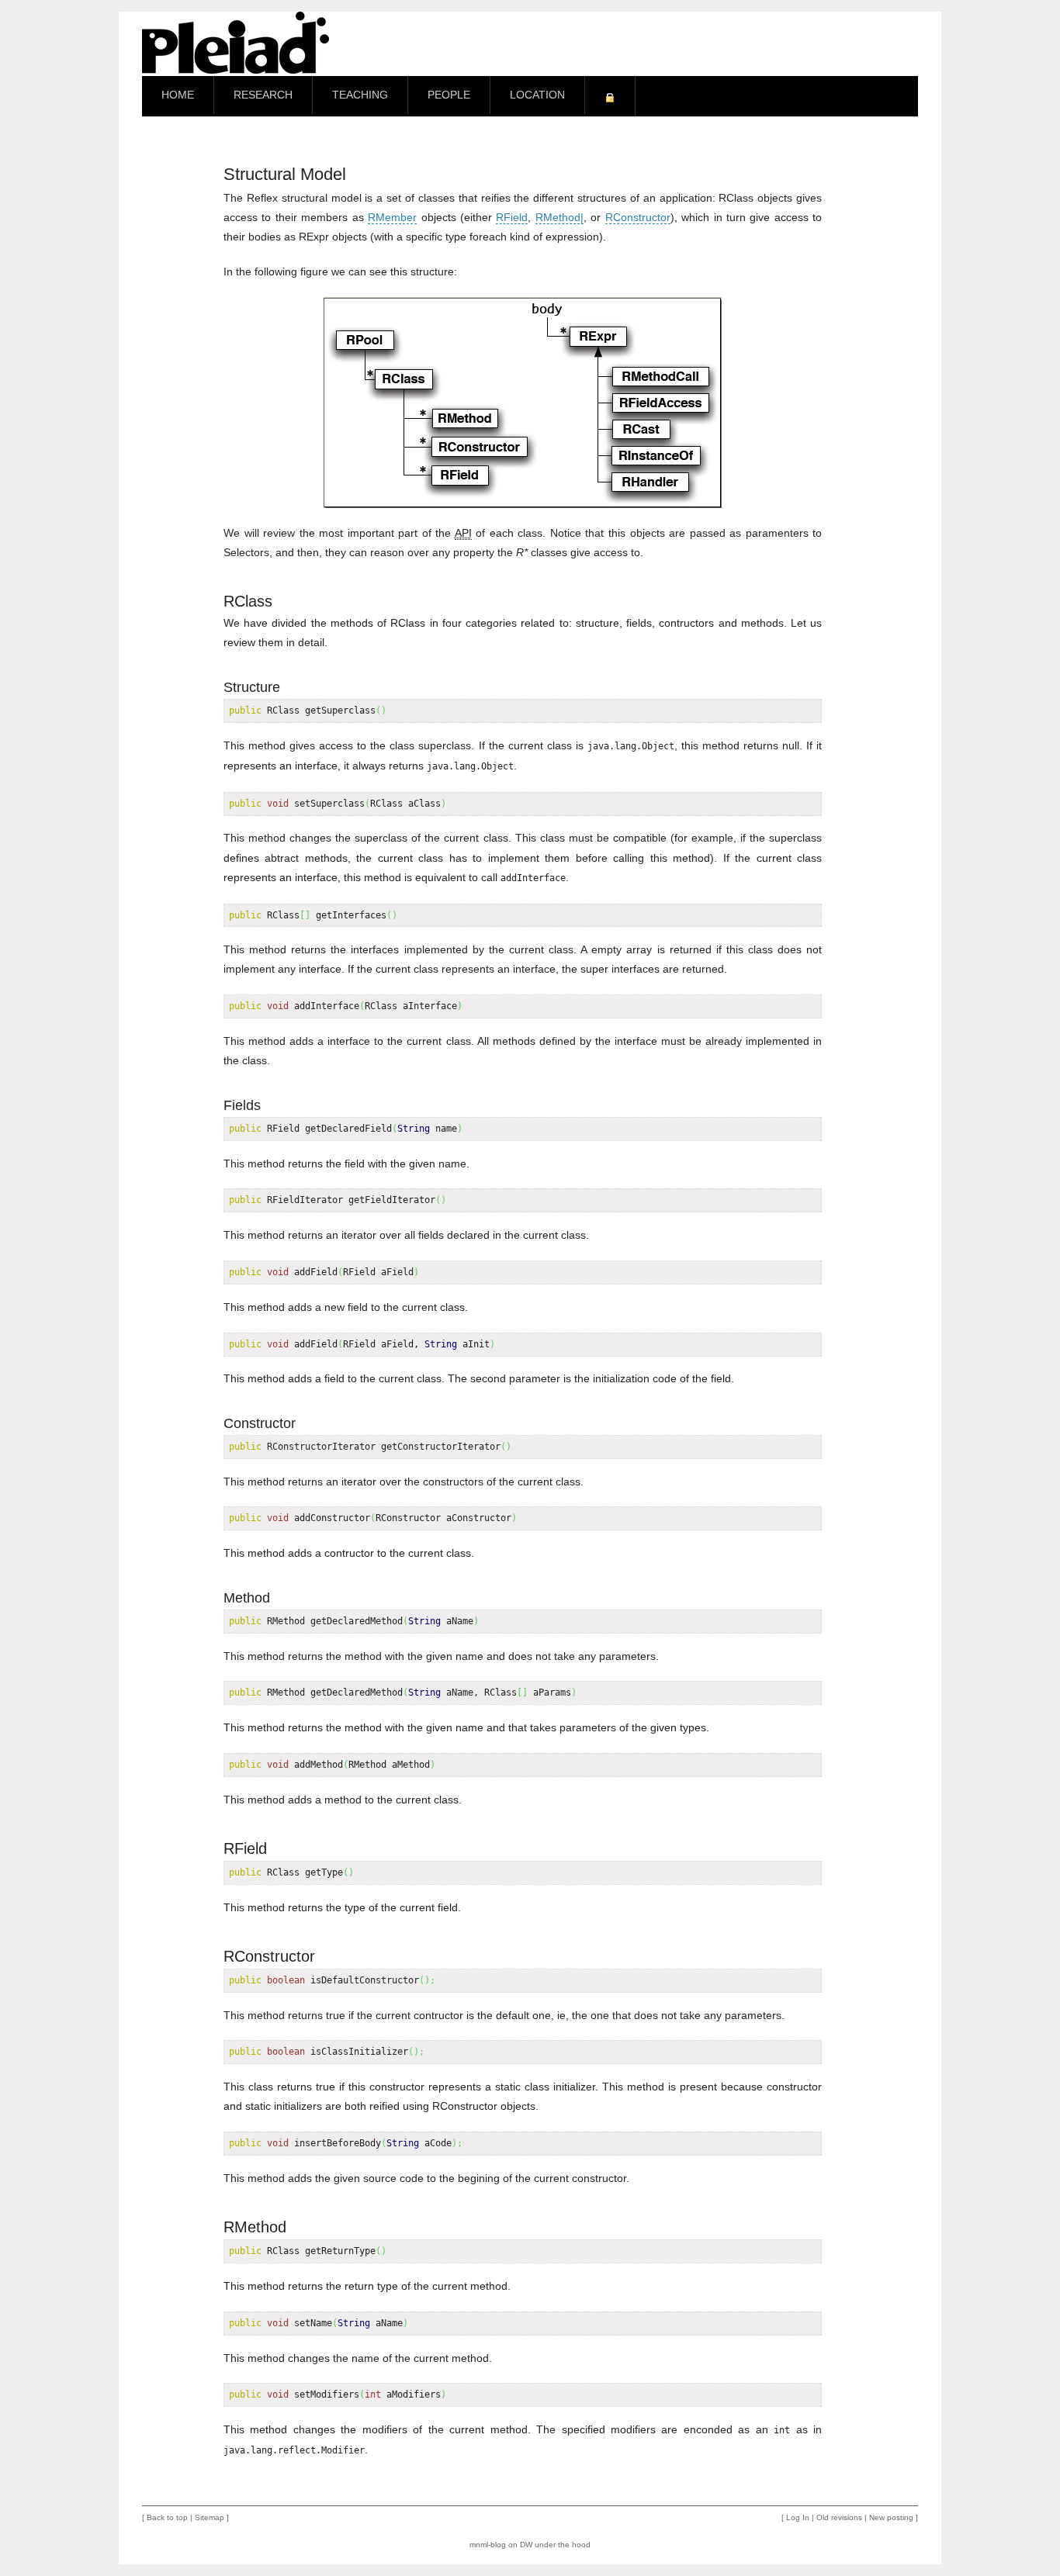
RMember (392, 217)
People (449, 95)
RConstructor (638, 217)
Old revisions (839, 2517)
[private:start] (610, 96)
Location (537, 95)
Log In (798, 2517)
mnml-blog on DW (501, 2545)
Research (263, 95)
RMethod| (559, 217)
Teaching (360, 95)
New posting (891, 2517)
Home (178, 95)
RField (512, 217)
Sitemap (210, 2517)
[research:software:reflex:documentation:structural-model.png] (523, 403)
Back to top (167, 2517)
